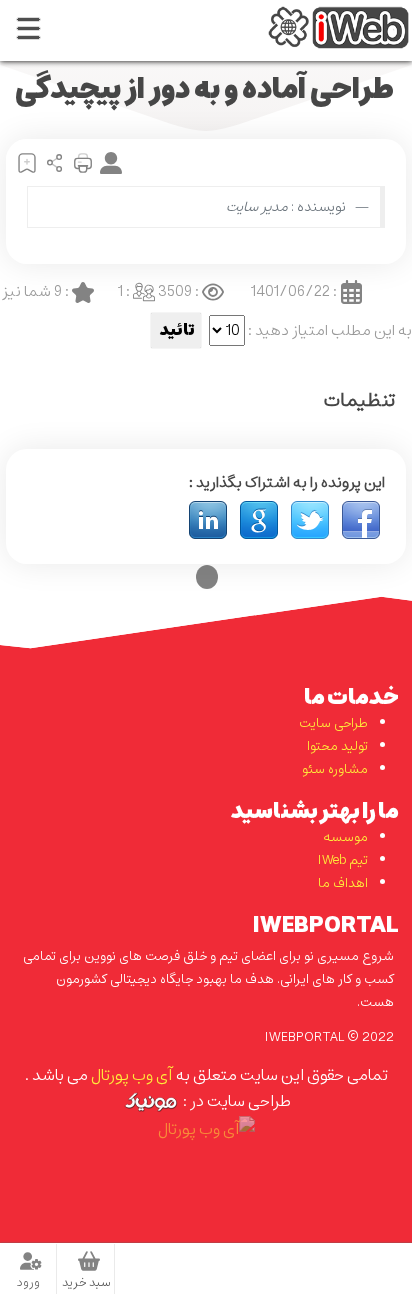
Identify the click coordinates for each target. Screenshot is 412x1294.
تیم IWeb (343, 860)
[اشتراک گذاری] (52, 162)
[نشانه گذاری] (24, 162)
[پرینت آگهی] (80, 162)
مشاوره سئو (335, 769)
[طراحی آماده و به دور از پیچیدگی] (361, 519)
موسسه (345, 837)
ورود (28, 1282)
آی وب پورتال (131, 1075)
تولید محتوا (337, 746)
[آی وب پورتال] (338, 25)
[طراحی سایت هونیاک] (150, 1101)
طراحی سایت (333, 723)
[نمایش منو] (27, 31)
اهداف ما (343, 883)
